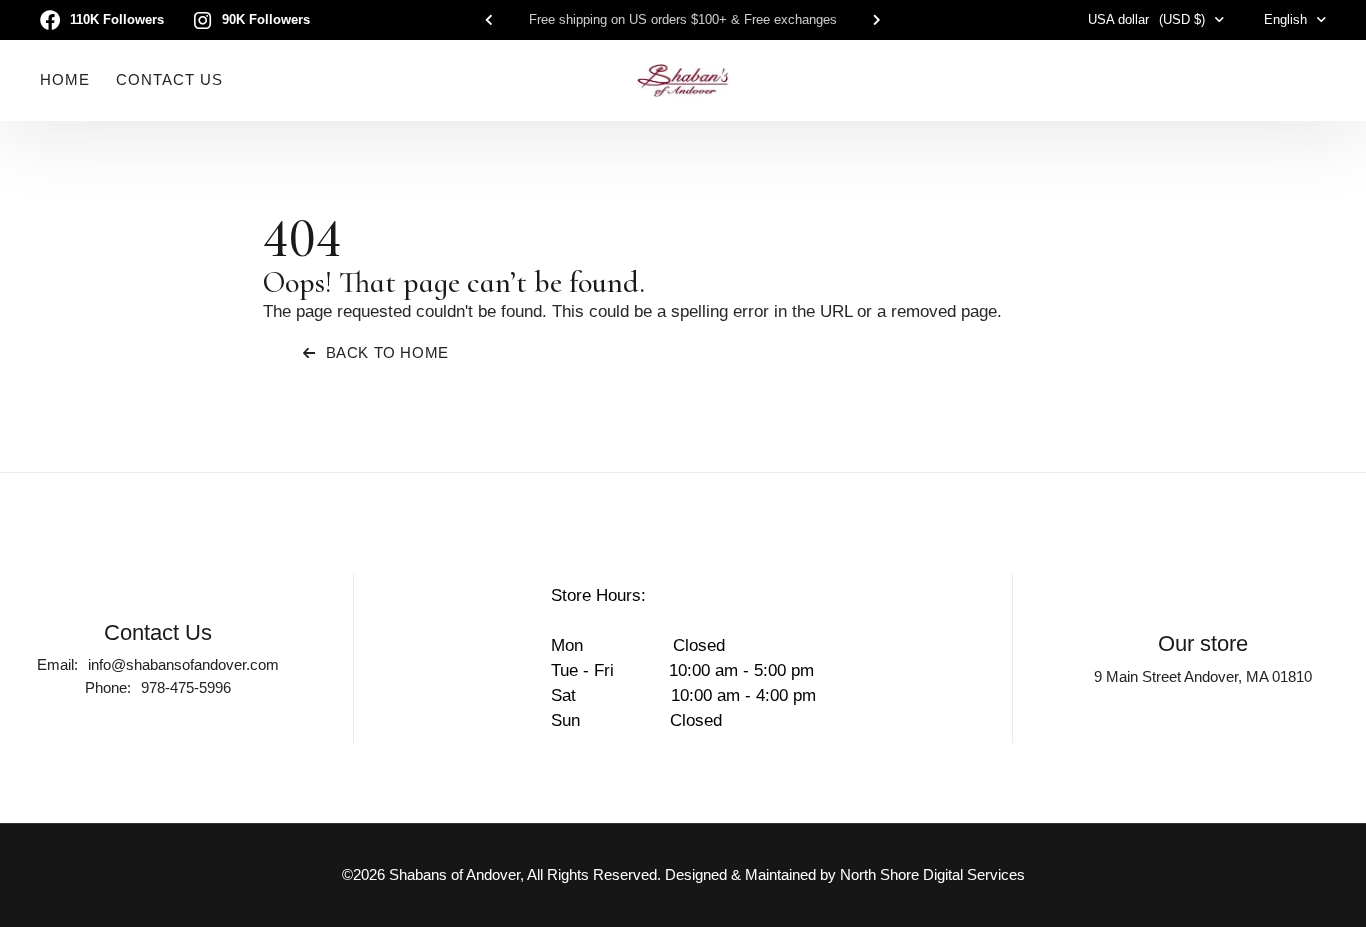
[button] (489, 20)
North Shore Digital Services (932, 874)
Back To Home (387, 352)
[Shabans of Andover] (683, 80)
